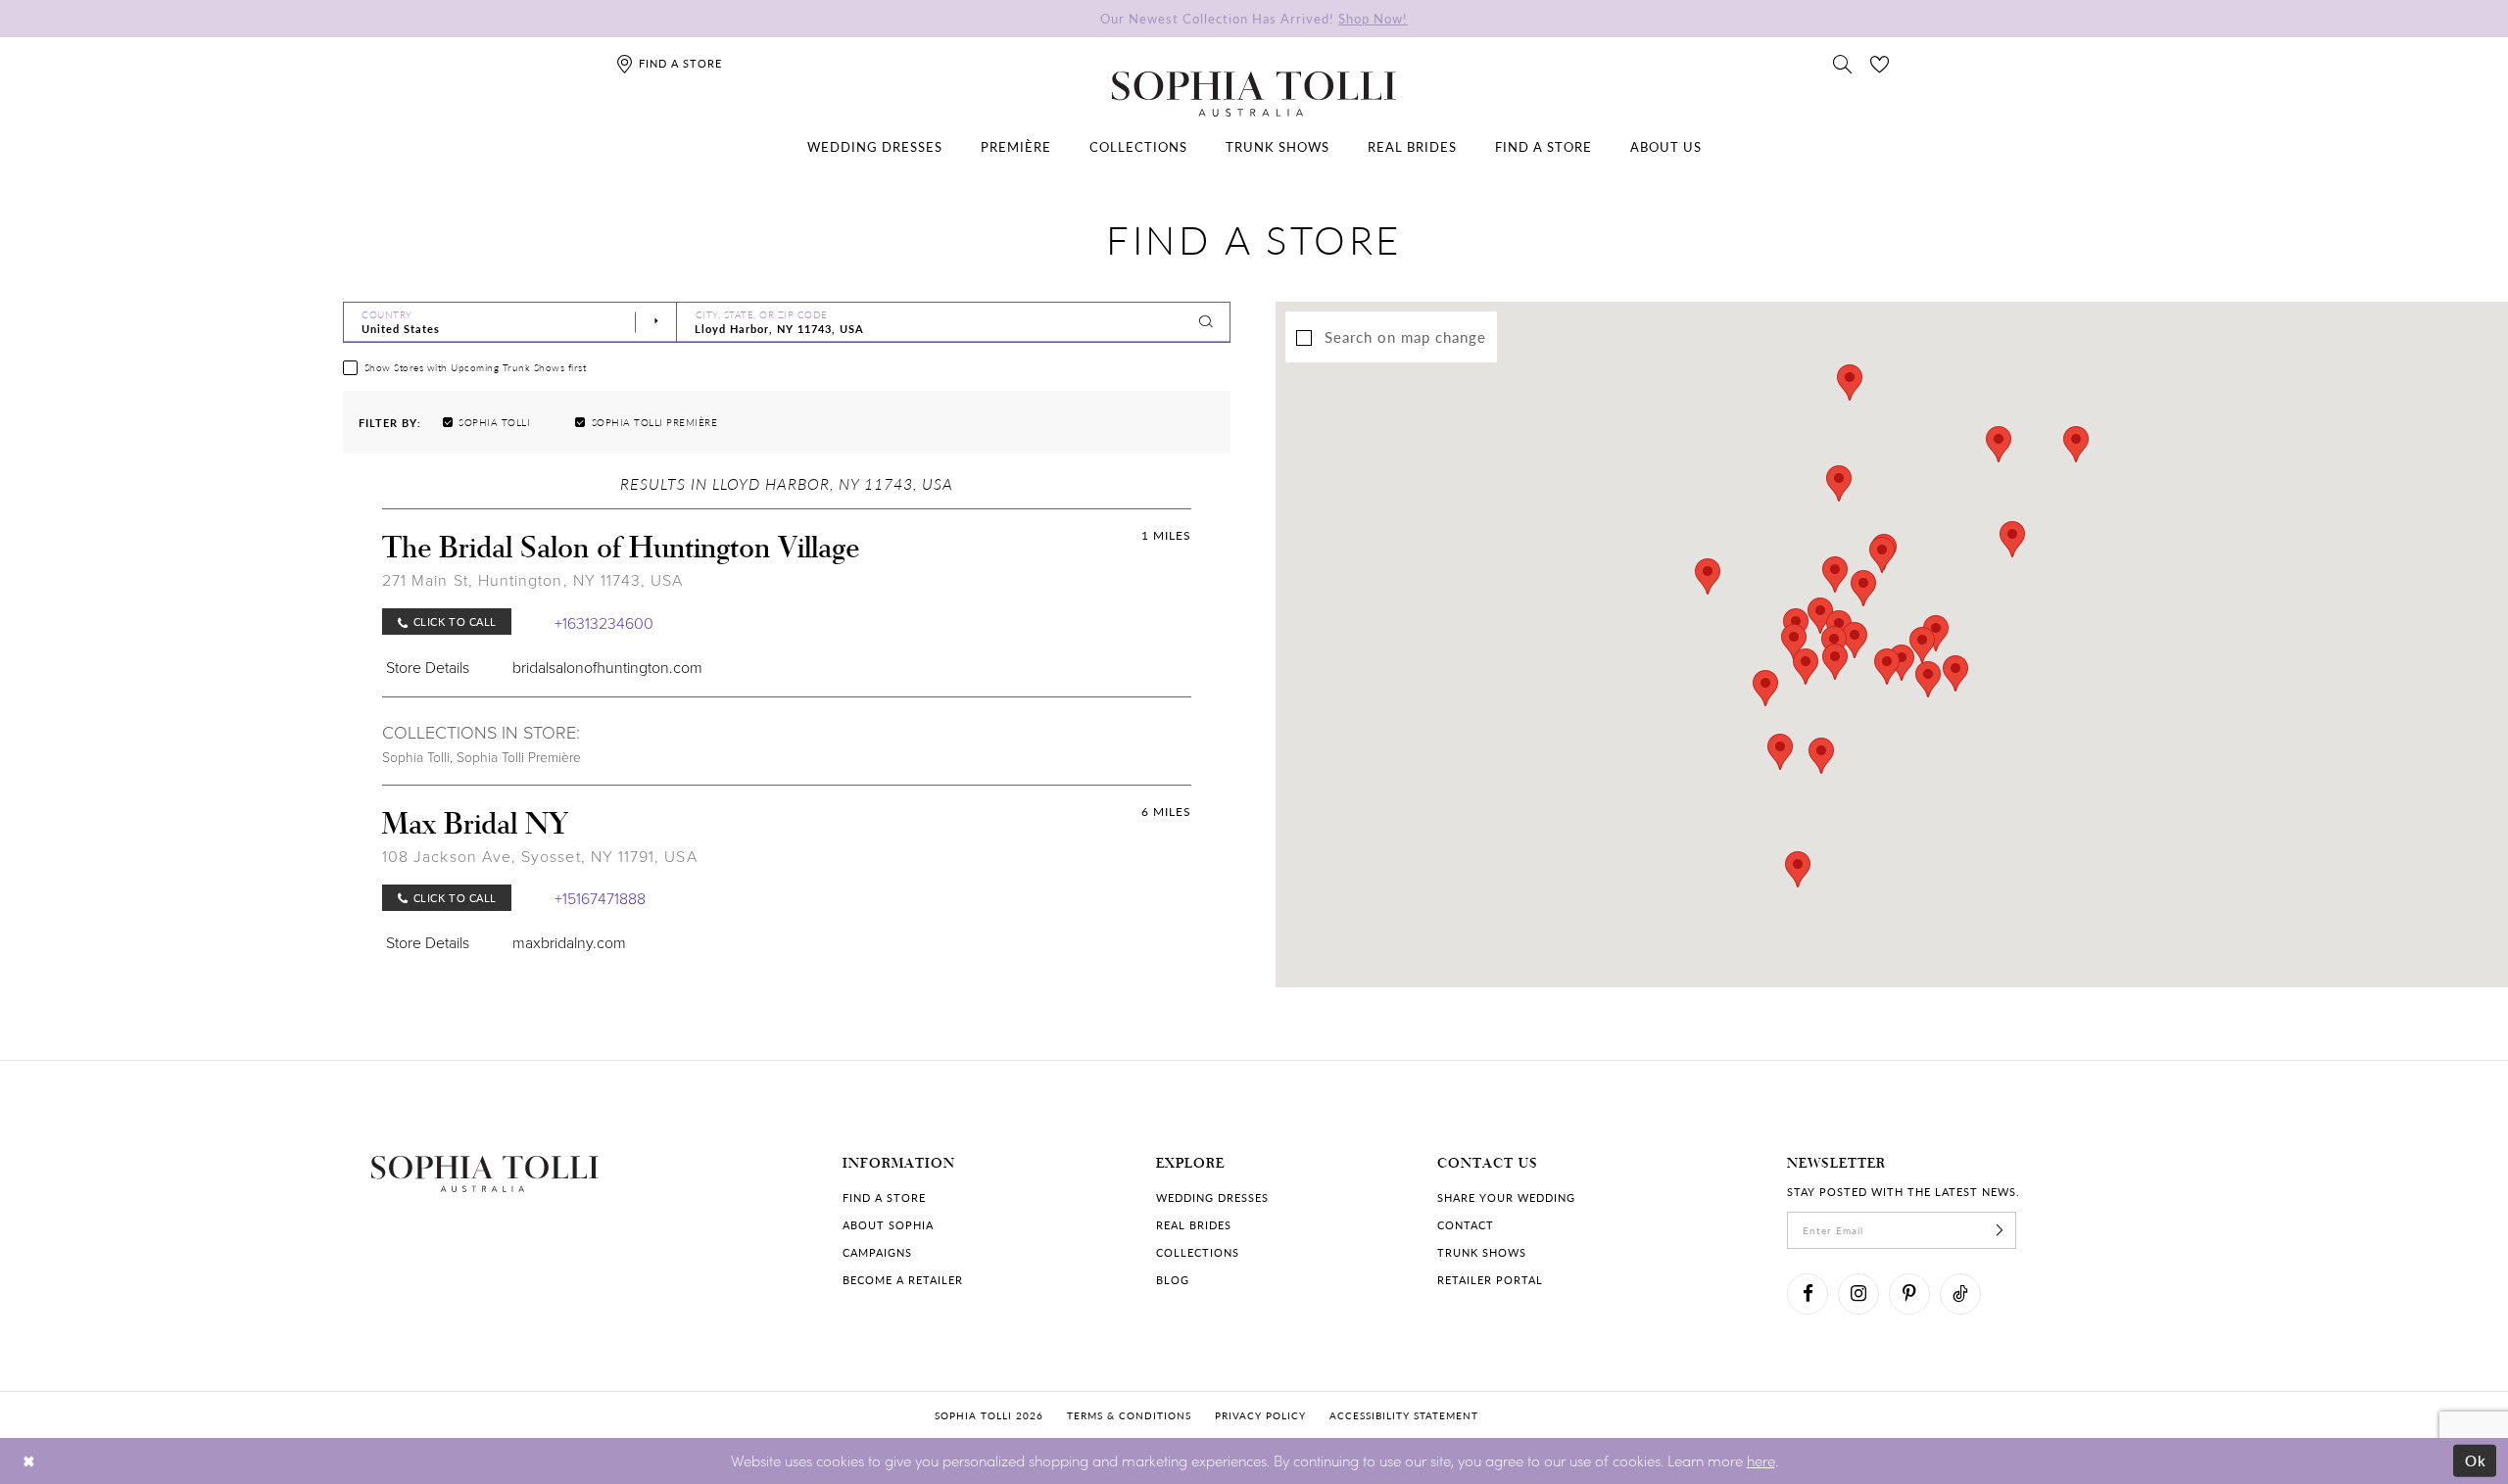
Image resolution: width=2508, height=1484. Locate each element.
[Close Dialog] (29, 1461)
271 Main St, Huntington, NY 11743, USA (533, 580)
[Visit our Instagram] (1858, 1294)
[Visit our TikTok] (1960, 1294)
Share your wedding (1506, 1197)
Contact (1466, 1225)
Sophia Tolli (416, 757)
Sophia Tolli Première (519, 757)
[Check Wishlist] (1880, 63)
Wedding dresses (1212, 1197)
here (1761, 1460)
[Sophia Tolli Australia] (1254, 94)
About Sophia (888, 1225)
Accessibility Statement (1404, 1415)
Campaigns (877, 1252)
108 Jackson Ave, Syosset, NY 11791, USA (540, 856)
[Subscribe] (2000, 1230)
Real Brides (1194, 1225)
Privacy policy (1260, 1415)
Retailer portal (1490, 1280)
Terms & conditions (1129, 1415)
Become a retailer (903, 1280)
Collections (1198, 1252)
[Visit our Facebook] (1808, 1294)
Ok (2476, 1460)
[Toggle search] (1843, 63)
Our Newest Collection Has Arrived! (1254, 18)
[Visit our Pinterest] (1909, 1294)
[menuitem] (875, 147)
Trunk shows (1482, 1252)
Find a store (884, 1197)
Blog (1173, 1280)
